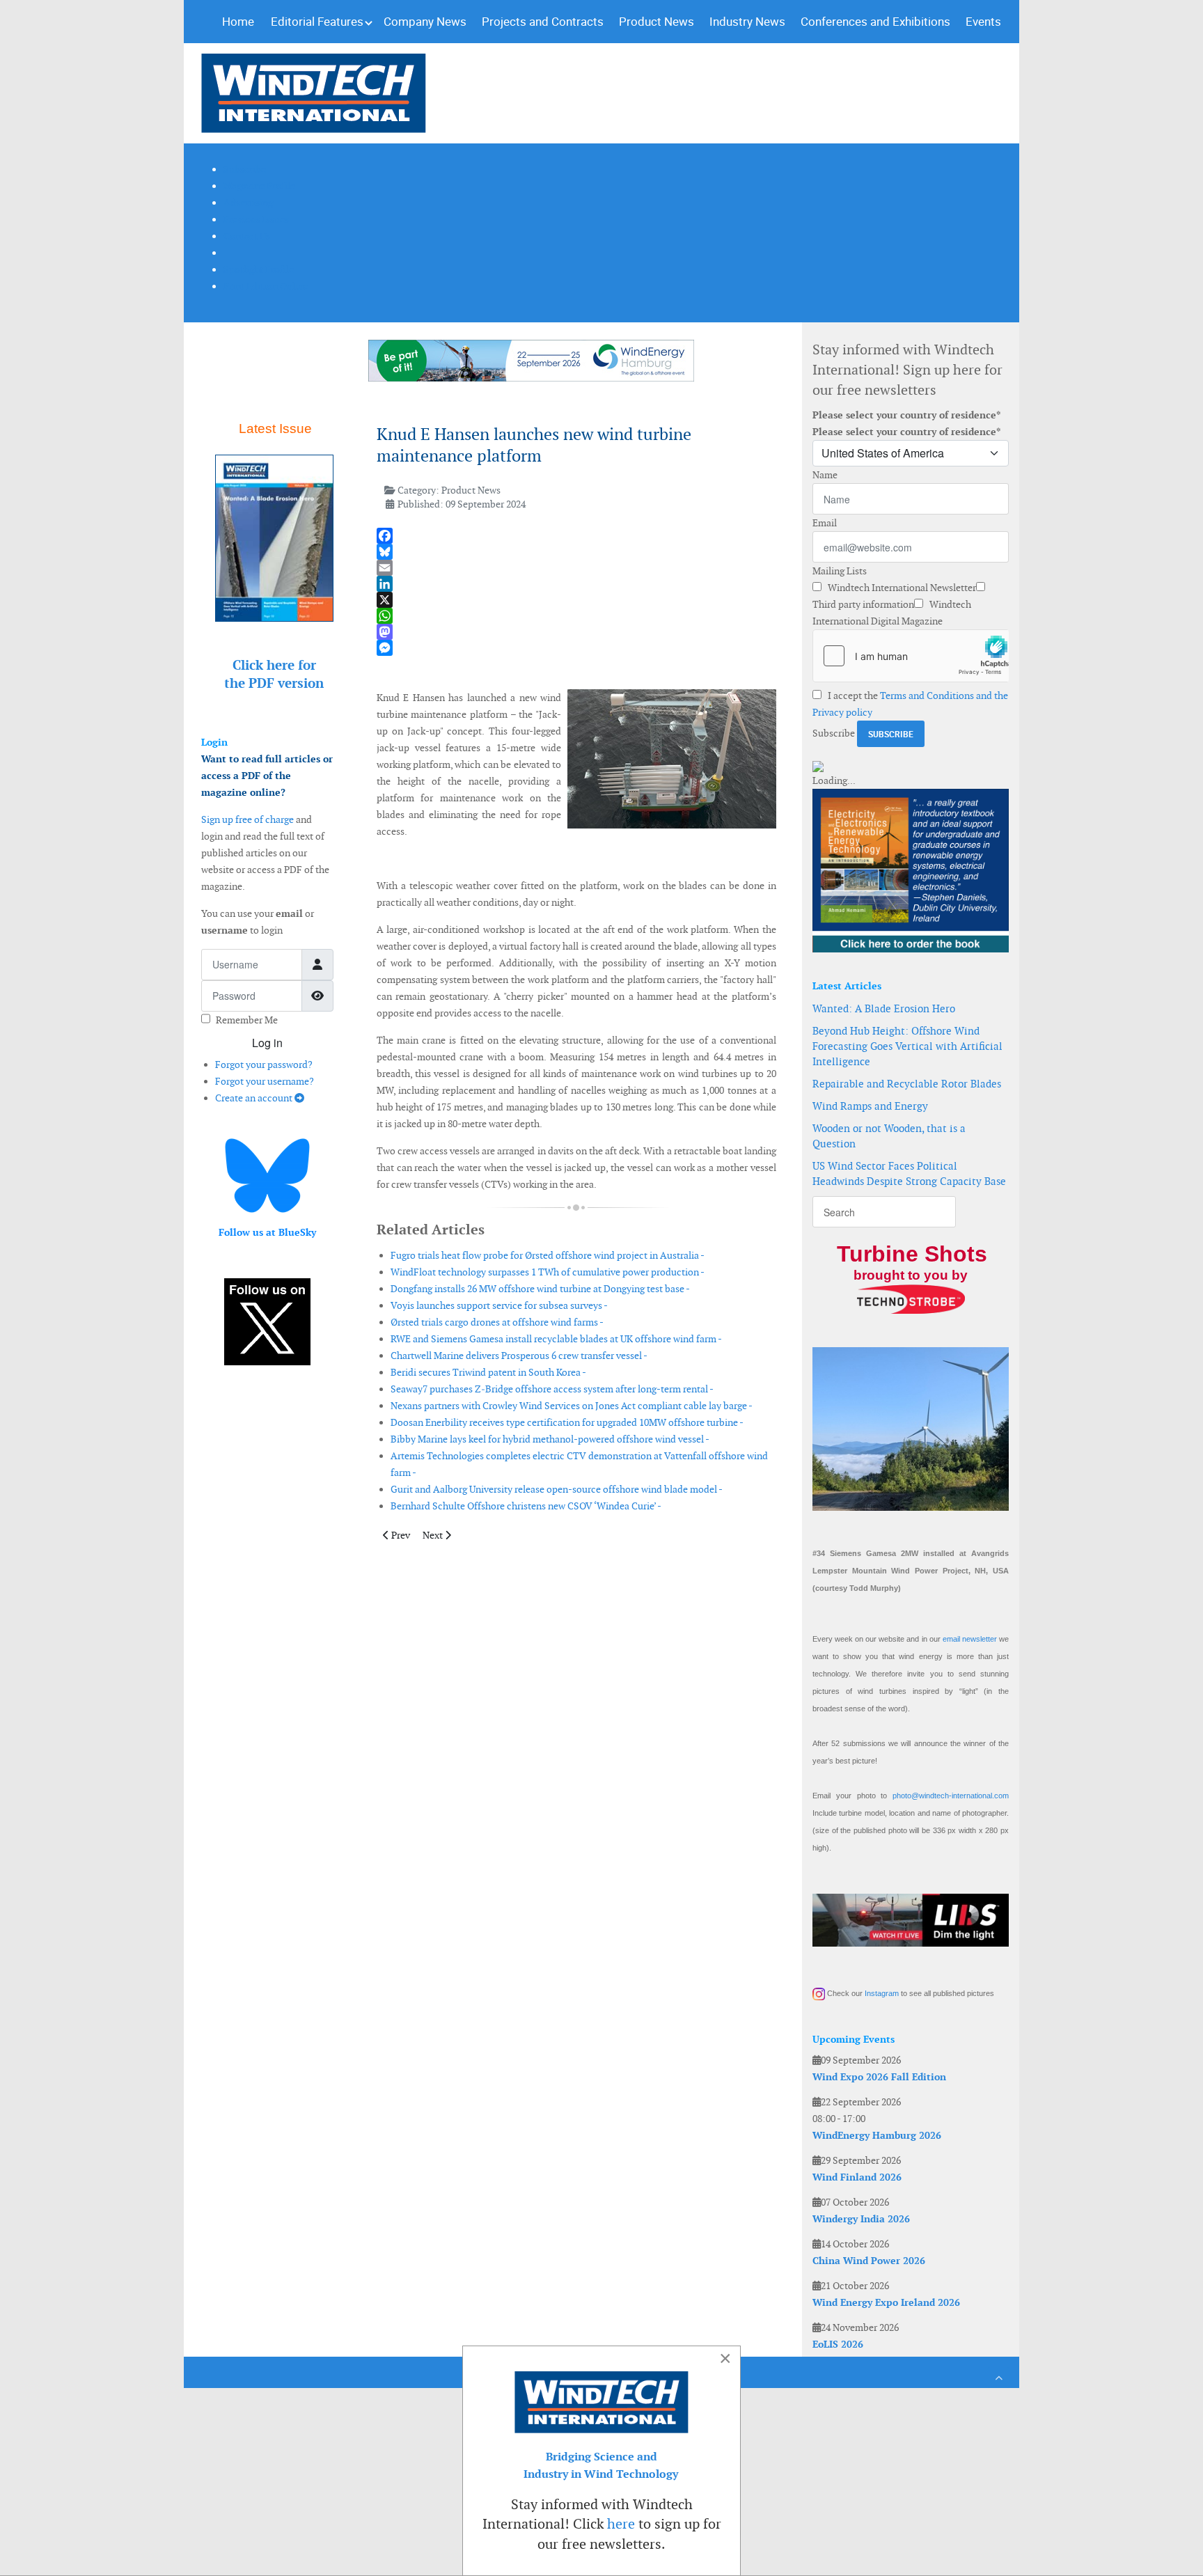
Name (825, 475)
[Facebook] (576, 536)
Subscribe (834, 733)
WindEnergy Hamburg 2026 (877, 2135)
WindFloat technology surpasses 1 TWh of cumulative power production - (548, 1272)
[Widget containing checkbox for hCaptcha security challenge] (911, 656)
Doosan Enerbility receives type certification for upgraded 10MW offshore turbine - (567, 1422)
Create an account (255, 1098)
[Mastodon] (576, 632)
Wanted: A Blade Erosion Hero (884, 1008)
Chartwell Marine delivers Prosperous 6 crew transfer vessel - (519, 1356)
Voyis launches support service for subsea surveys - (499, 1305)
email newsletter (970, 1639)
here (621, 2524)
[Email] (576, 568)
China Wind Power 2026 (869, 2261)
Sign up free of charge (247, 819)
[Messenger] (576, 648)
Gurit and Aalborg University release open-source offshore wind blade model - (557, 1489)
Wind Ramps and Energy (870, 1106)
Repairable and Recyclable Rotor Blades (907, 1084)
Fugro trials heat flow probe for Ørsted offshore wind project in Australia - (548, 1255)
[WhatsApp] (576, 616)
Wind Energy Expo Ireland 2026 (886, 2302)
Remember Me (247, 1020)
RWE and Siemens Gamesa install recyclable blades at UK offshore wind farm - (556, 1339)
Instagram (882, 1993)
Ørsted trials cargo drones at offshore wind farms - (497, 1322)
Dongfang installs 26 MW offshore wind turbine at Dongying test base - (540, 1289)
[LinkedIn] (576, 584)
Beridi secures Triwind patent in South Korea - (488, 1372)
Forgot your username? (265, 1081)
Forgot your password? (264, 1065)
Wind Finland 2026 (857, 2177)
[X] (576, 600)
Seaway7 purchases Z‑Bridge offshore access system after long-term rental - (552, 1389)
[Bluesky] (576, 552)
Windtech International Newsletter (901, 588)
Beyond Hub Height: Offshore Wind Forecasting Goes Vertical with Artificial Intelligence (907, 1046)
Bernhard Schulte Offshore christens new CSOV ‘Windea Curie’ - (526, 1506)
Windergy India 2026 (861, 2219)
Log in (267, 1043)
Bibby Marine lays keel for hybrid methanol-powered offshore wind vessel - (550, 1439)
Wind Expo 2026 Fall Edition (879, 2077)
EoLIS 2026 (838, 2344)
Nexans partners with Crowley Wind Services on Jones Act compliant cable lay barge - (572, 1406)
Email (825, 523)
